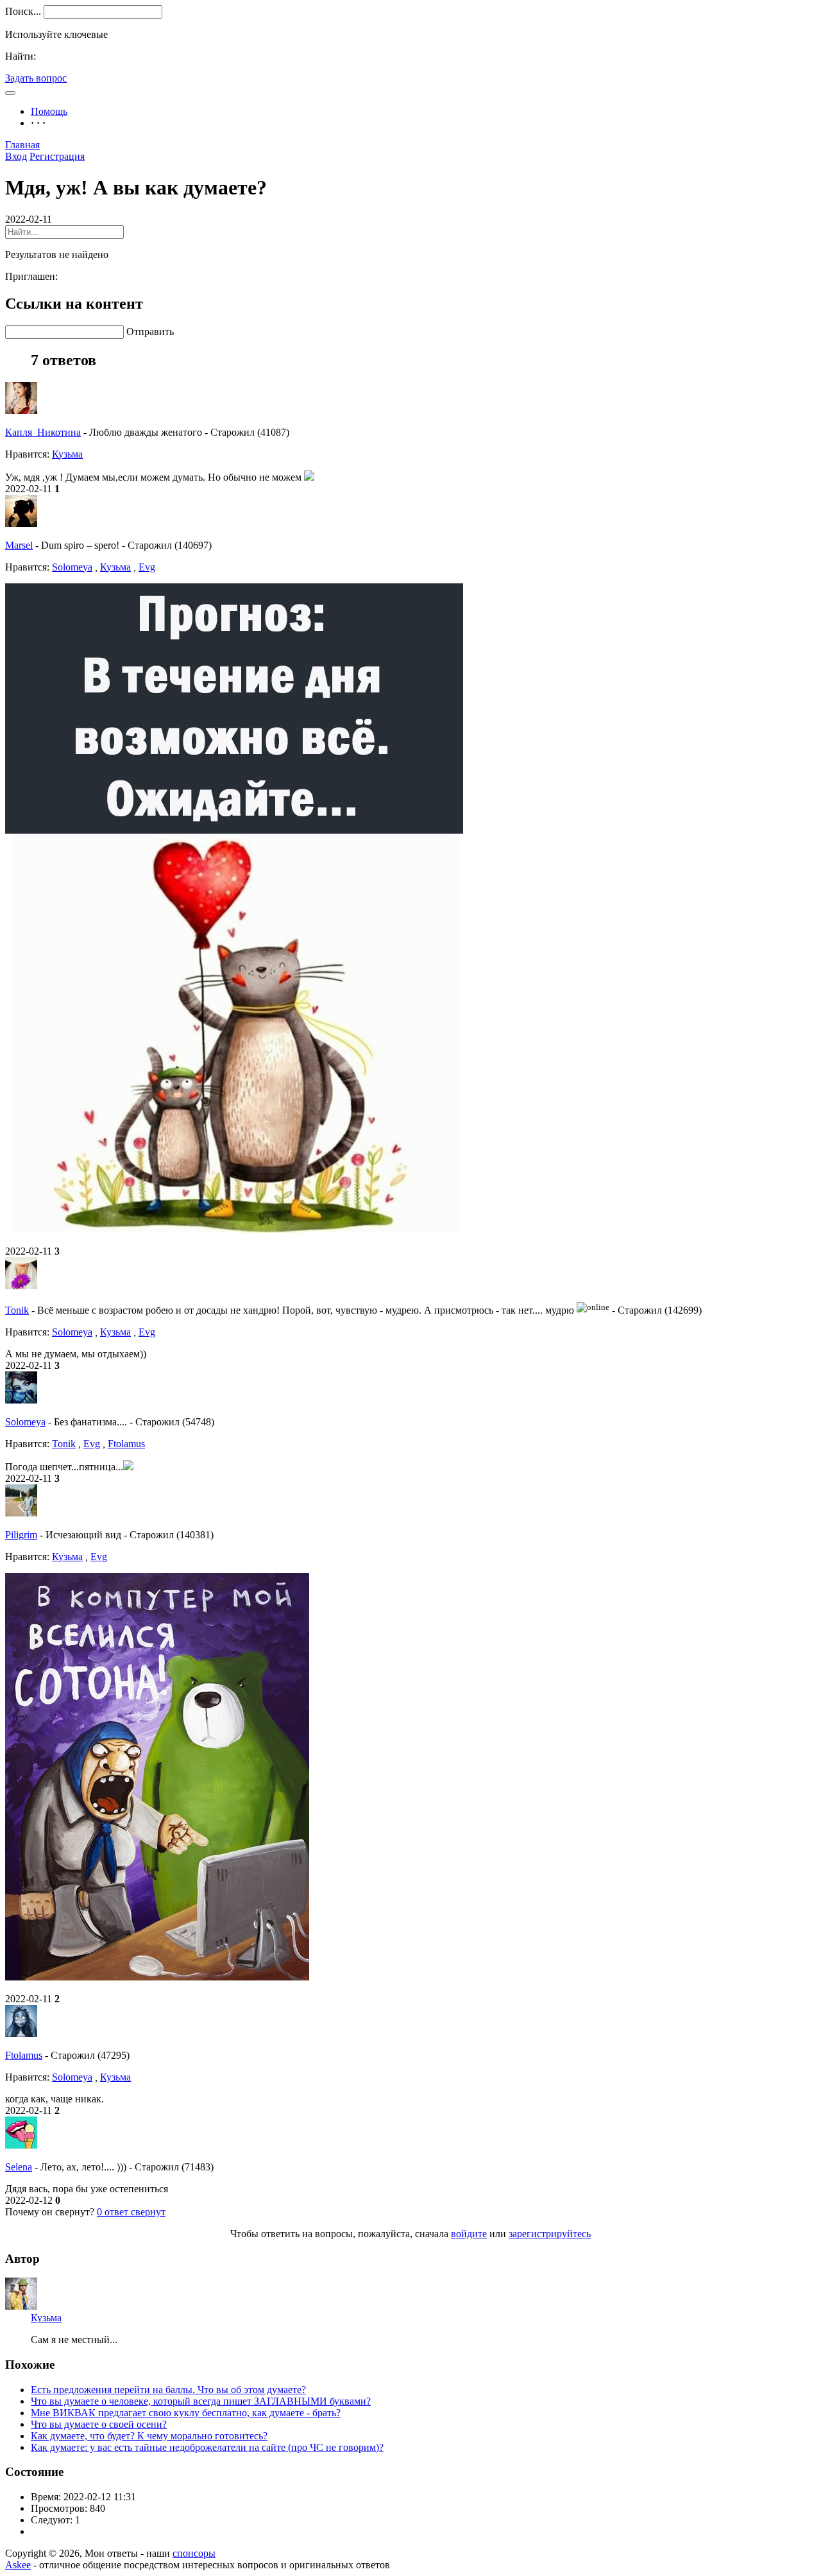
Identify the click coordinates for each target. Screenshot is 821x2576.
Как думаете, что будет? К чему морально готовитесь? (149, 2436)
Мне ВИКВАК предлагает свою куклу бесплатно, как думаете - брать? (186, 2413)
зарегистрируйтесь (550, 2234)
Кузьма (67, 454)
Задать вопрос (36, 78)
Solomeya (72, 567)
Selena (19, 2167)
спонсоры (194, 2553)
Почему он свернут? (50, 2212)
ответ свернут (131, 2212)
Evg (147, 567)
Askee (18, 2565)
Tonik (17, 1310)
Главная (22, 145)
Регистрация (57, 156)
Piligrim (21, 1535)
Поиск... (23, 11)
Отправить (150, 331)
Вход (16, 156)
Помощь (49, 111)
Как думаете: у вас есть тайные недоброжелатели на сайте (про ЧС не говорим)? (207, 2447)
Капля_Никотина (43, 432)
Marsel (19, 545)
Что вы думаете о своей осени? (99, 2424)
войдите (469, 2234)
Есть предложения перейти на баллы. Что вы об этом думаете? (168, 2390)
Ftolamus (126, 1444)
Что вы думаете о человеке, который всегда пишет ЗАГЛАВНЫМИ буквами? (201, 2401)
